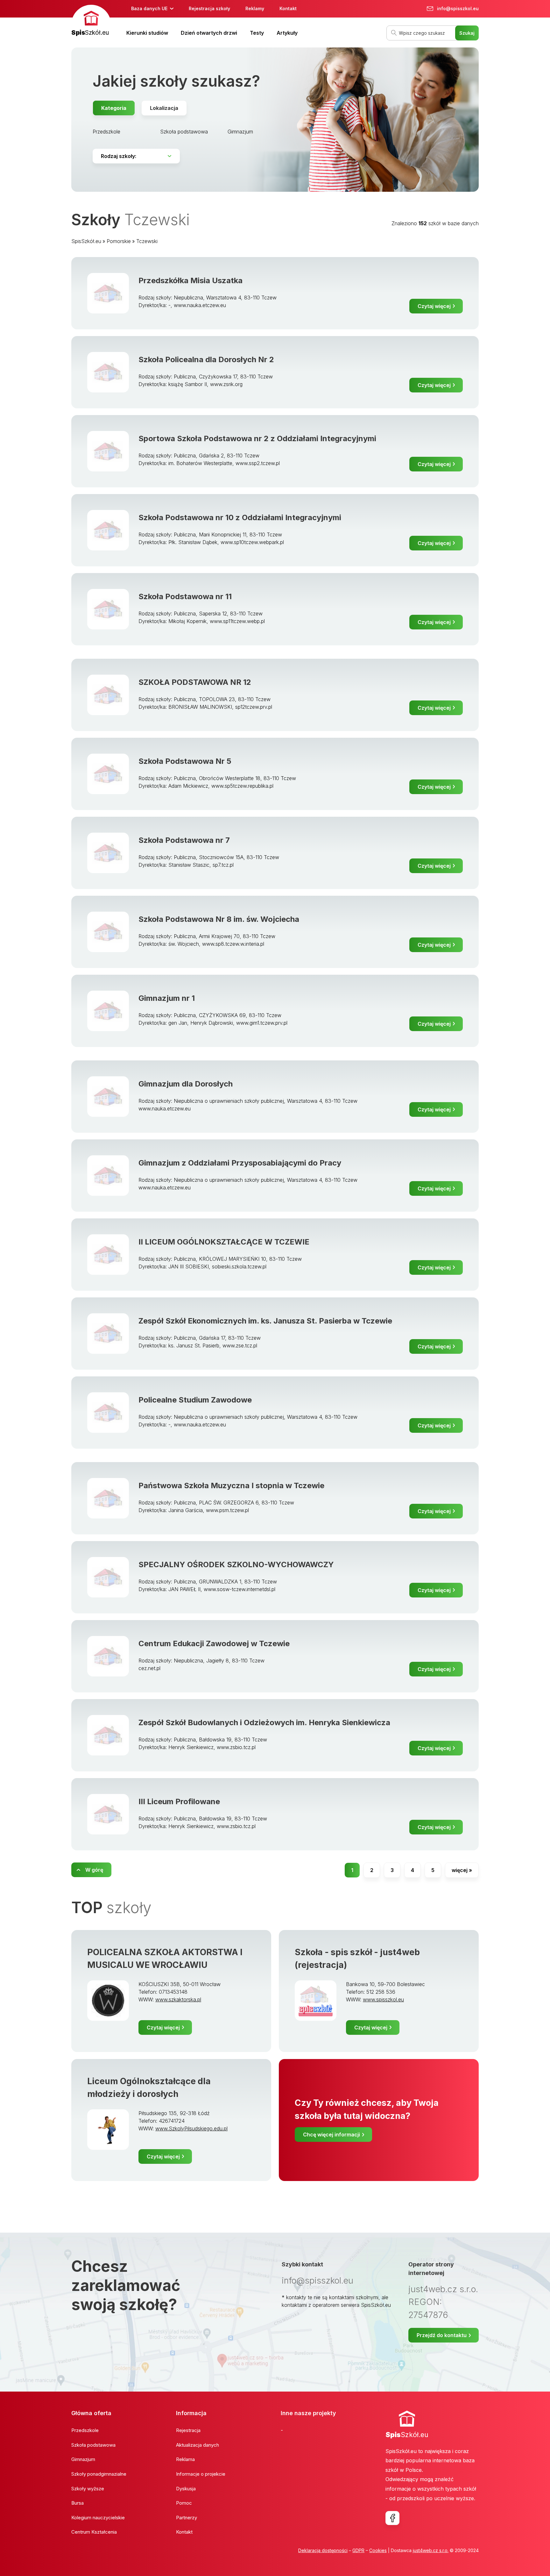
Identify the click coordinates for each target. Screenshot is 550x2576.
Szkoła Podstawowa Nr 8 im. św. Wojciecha (219, 919)
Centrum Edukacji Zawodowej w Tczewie (214, 1643)
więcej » (462, 1870)
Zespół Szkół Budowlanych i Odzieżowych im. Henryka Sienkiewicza (264, 1722)
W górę (94, 1870)
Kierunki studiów (147, 33)
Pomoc (184, 2503)
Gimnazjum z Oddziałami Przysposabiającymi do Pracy (240, 1163)
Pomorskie (119, 241)
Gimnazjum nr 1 (167, 998)
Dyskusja (186, 2489)
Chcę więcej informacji (331, 2135)
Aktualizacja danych (197, 2445)
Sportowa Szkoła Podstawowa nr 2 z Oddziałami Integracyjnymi (257, 438)
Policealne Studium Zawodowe (195, 1400)
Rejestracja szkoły (209, 8)
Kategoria (114, 108)
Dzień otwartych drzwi (209, 33)
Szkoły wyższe (88, 2489)
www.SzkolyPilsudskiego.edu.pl (191, 2128)
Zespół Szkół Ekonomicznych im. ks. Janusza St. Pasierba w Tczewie (265, 1321)
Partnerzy (187, 2518)
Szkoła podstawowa (184, 132)
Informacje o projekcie (201, 2474)
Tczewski (147, 241)
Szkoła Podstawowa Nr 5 (185, 761)
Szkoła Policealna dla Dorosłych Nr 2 (206, 359)
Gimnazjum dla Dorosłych (186, 1084)
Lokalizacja (164, 108)
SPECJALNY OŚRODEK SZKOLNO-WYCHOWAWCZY (236, 1564)
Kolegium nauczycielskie (98, 2518)
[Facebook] (392, 2518)
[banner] (91, 21)
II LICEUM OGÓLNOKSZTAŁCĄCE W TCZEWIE (224, 1242)
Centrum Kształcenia (94, 2532)
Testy (257, 33)
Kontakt (288, 8)
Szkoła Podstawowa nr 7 (184, 840)
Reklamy (255, 8)
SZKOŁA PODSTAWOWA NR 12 (195, 682)
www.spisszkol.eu (383, 1999)
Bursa (78, 2503)
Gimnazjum (240, 132)
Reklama (185, 2459)
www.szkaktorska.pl (178, 1999)
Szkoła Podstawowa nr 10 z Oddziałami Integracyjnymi (240, 517)
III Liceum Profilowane (179, 1801)
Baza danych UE (149, 8)
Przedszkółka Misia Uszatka (190, 280)
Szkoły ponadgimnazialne (99, 2474)
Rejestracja (188, 2430)
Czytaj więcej (434, 306)
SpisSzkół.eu (86, 241)
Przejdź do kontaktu (442, 2335)
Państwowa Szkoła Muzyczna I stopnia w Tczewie (231, 1485)
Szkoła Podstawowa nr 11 (185, 596)
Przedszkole (106, 132)
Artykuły (287, 33)
